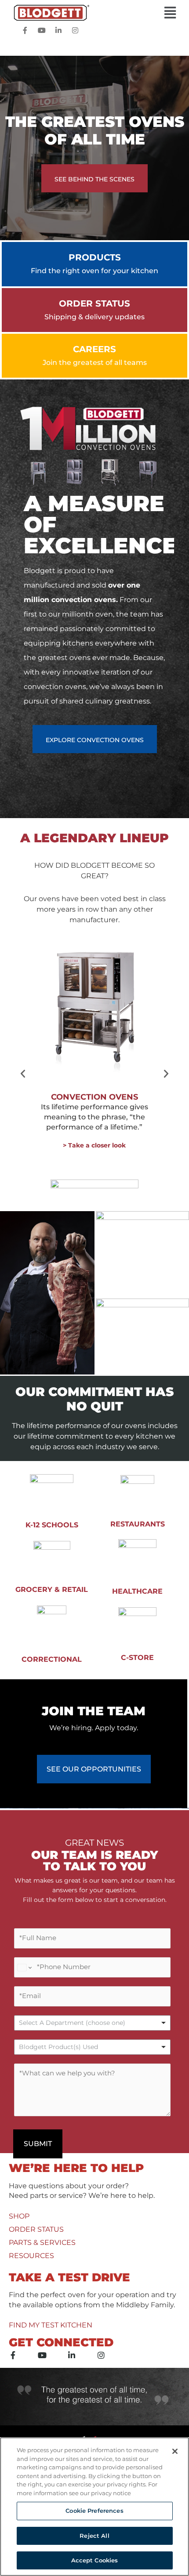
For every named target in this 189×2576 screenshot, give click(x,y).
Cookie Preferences (94, 2511)
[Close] (175, 2451)
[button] (94, 13)
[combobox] (92, 2047)
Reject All (94, 2536)
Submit (38, 2144)
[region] (94, 2507)
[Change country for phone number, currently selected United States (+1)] (24, 1967)
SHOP (19, 2216)
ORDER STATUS (36, 2229)
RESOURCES (31, 2256)
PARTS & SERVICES (42, 2242)
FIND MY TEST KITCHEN (51, 2325)
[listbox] (92, 2023)
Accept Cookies (95, 2560)
